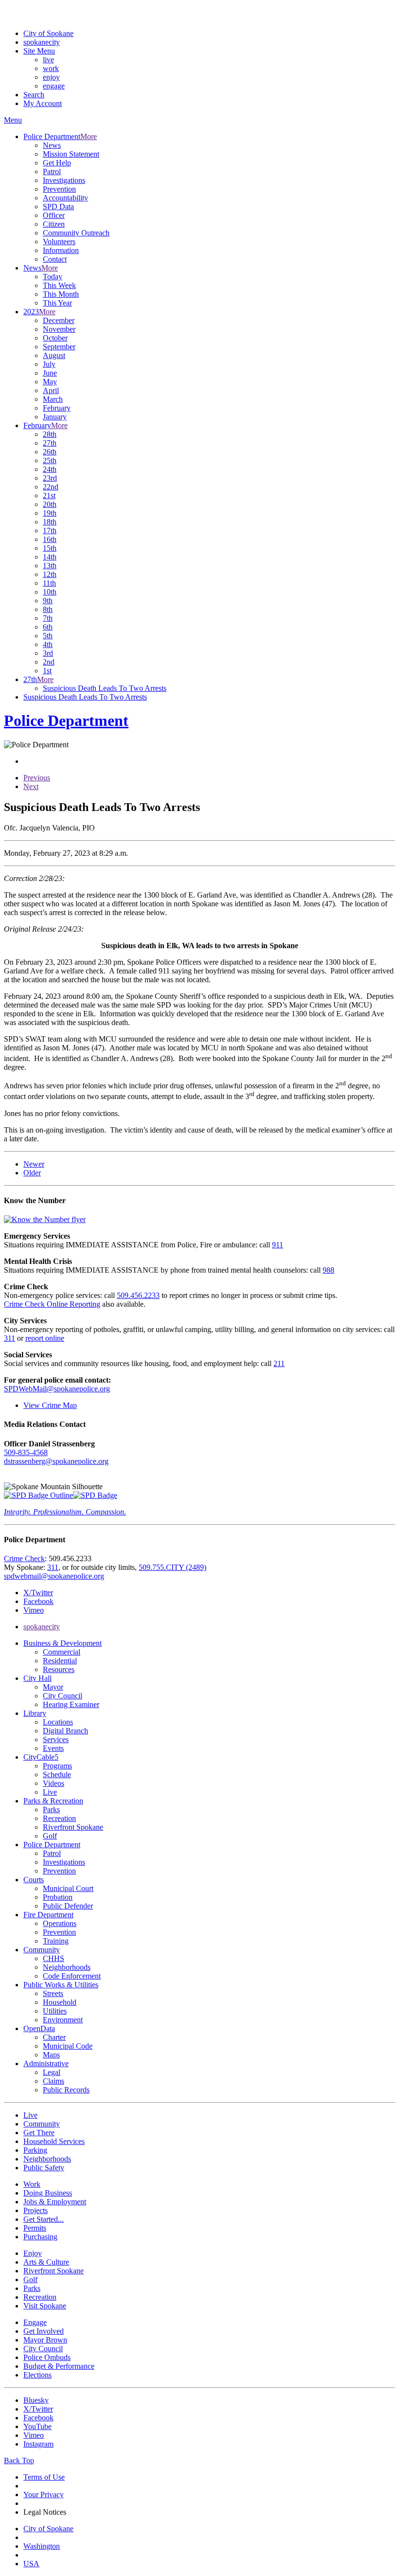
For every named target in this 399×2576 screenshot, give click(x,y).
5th (48, 636)
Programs (57, 1766)
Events (53, 1748)
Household (60, 2002)
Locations (58, 1722)
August (54, 355)
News (52, 145)
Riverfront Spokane (73, 1827)
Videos (54, 1783)
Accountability (65, 198)
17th (50, 531)
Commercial (62, 1652)
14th (50, 557)
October (55, 338)
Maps (51, 2055)
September (59, 347)
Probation (58, 1897)
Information (61, 250)
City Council (63, 1696)
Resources (59, 1669)
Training (56, 1941)
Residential (60, 1661)
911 (278, 1245)
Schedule (57, 1774)
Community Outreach (76, 233)
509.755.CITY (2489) (172, 1567)
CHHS (54, 1958)
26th (50, 452)
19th (50, 513)
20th (50, 504)
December (59, 320)
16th (50, 539)
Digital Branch (65, 1731)
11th (49, 583)
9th (48, 601)
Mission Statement (71, 154)
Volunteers (59, 242)
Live (50, 1792)
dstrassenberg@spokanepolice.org (56, 1461)
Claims (54, 2081)
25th (50, 460)
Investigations (64, 180)
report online (45, 1338)
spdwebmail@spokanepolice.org (54, 1576)
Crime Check (24, 1558)
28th (50, 434)
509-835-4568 (26, 1452)
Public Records (66, 2090)
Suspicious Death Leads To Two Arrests (105, 688)
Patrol (52, 171)
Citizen (54, 224)
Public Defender (68, 1906)
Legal (52, 2072)
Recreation (59, 1818)
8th (48, 609)
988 (328, 1270)
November (59, 329)
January (55, 417)
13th (50, 566)
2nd (49, 662)
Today (53, 277)
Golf (50, 1836)
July (49, 364)
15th (50, 548)
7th (48, 618)
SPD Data (58, 207)
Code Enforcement (72, 1976)
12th (50, 574)
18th (50, 522)
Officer (54, 215)
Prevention (59, 189)
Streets (53, 1993)
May (50, 382)
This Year (57, 303)
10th (50, 592)
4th (48, 644)
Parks (51, 1810)
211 (279, 1363)
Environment (63, 2020)
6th (48, 627)
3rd (48, 653)
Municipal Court (68, 1888)
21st (49, 495)
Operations (60, 1923)
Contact (55, 259)
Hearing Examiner (71, 1704)
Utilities (55, 2011)
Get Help (57, 163)
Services (56, 1739)
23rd (50, 478)
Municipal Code (68, 2046)
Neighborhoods (67, 1967)
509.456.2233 (138, 1295)
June (50, 373)
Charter (54, 2037)
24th (50, 469)
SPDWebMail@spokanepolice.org (57, 1389)
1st (47, 671)
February (57, 408)
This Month (61, 294)
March (53, 399)
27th (50, 443)
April (51, 390)
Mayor (53, 1687)
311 (9, 1338)
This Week (59, 285)
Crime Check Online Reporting (52, 1304)
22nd (51, 487)
